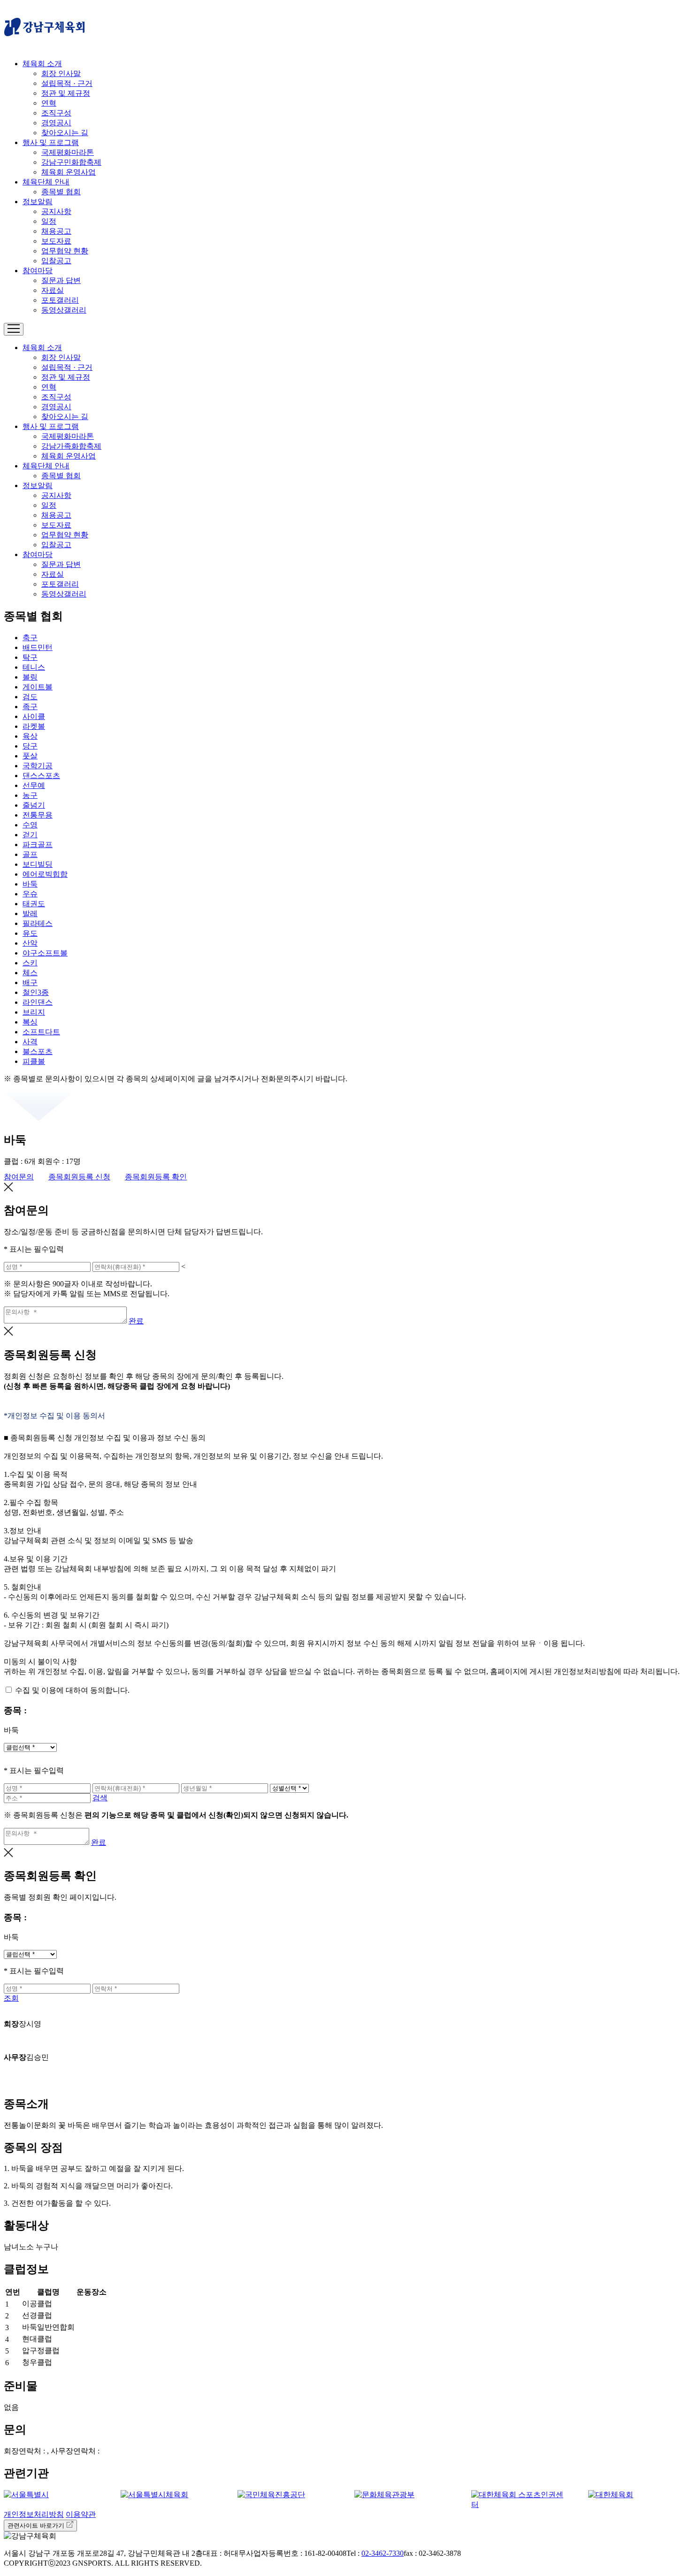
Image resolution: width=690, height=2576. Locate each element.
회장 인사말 (61, 73)
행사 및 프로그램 (51, 142)
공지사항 (56, 211)
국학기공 (38, 766)
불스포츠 (38, 1051)
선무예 (34, 785)
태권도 (34, 904)
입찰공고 (56, 261)
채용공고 (56, 231)
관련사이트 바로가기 (37, 2526)
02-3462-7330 (383, 2553)
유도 (30, 933)
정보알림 (38, 202)
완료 (136, 1321)
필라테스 (38, 923)
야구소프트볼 (45, 953)
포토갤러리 (60, 300)
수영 (30, 825)
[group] (53, 2495)
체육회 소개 (42, 64)
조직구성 (56, 113)
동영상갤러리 (64, 310)
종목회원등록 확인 (156, 1177)
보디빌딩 (38, 864)
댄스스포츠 (41, 776)
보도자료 (56, 241)
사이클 (34, 716)
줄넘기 (34, 805)
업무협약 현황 (65, 251)
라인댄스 (38, 1002)
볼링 (30, 677)
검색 (100, 1798)
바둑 (30, 884)
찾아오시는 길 (65, 133)
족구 (30, 707)
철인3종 (36, 992)
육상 (30, 736)
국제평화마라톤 (68, 152)
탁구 (30, 657)
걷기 (30, 835)
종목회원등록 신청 (79, 1177)
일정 (49, 221)
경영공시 (56, 123)
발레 (30, 913)
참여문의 (19, 1177)
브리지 (34, 1012)
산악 (30, 943)
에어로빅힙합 (45, 874)
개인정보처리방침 (34, 2514)
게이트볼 (38, 687)
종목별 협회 (61, 192)
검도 (30, 697)
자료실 (53, 290)
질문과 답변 (61, 280)
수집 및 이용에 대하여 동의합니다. (72, 1690)
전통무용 (38, 815)
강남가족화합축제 (71, 446)
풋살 (30, 756)
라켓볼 (34, 726)
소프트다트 (41, 1032)
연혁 (49, 103)
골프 (30, 854)
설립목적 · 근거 (67, 83)
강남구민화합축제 (71, 162)
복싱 (30, 1022)
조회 (11, 1998)
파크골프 (38, 845)
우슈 (30, 894)
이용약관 (81, 2514)
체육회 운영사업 (69, 172)
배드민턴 (38, 647)
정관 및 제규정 (66, 93)
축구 (30, 638)
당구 (30, 746)
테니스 (34, 667)
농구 (30, 795)
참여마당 (38, 271)
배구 (30, 982)
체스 (30, 973)
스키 (30, 963)
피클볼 (34, 1061)
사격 (30, 1042)
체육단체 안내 (46, 182)
